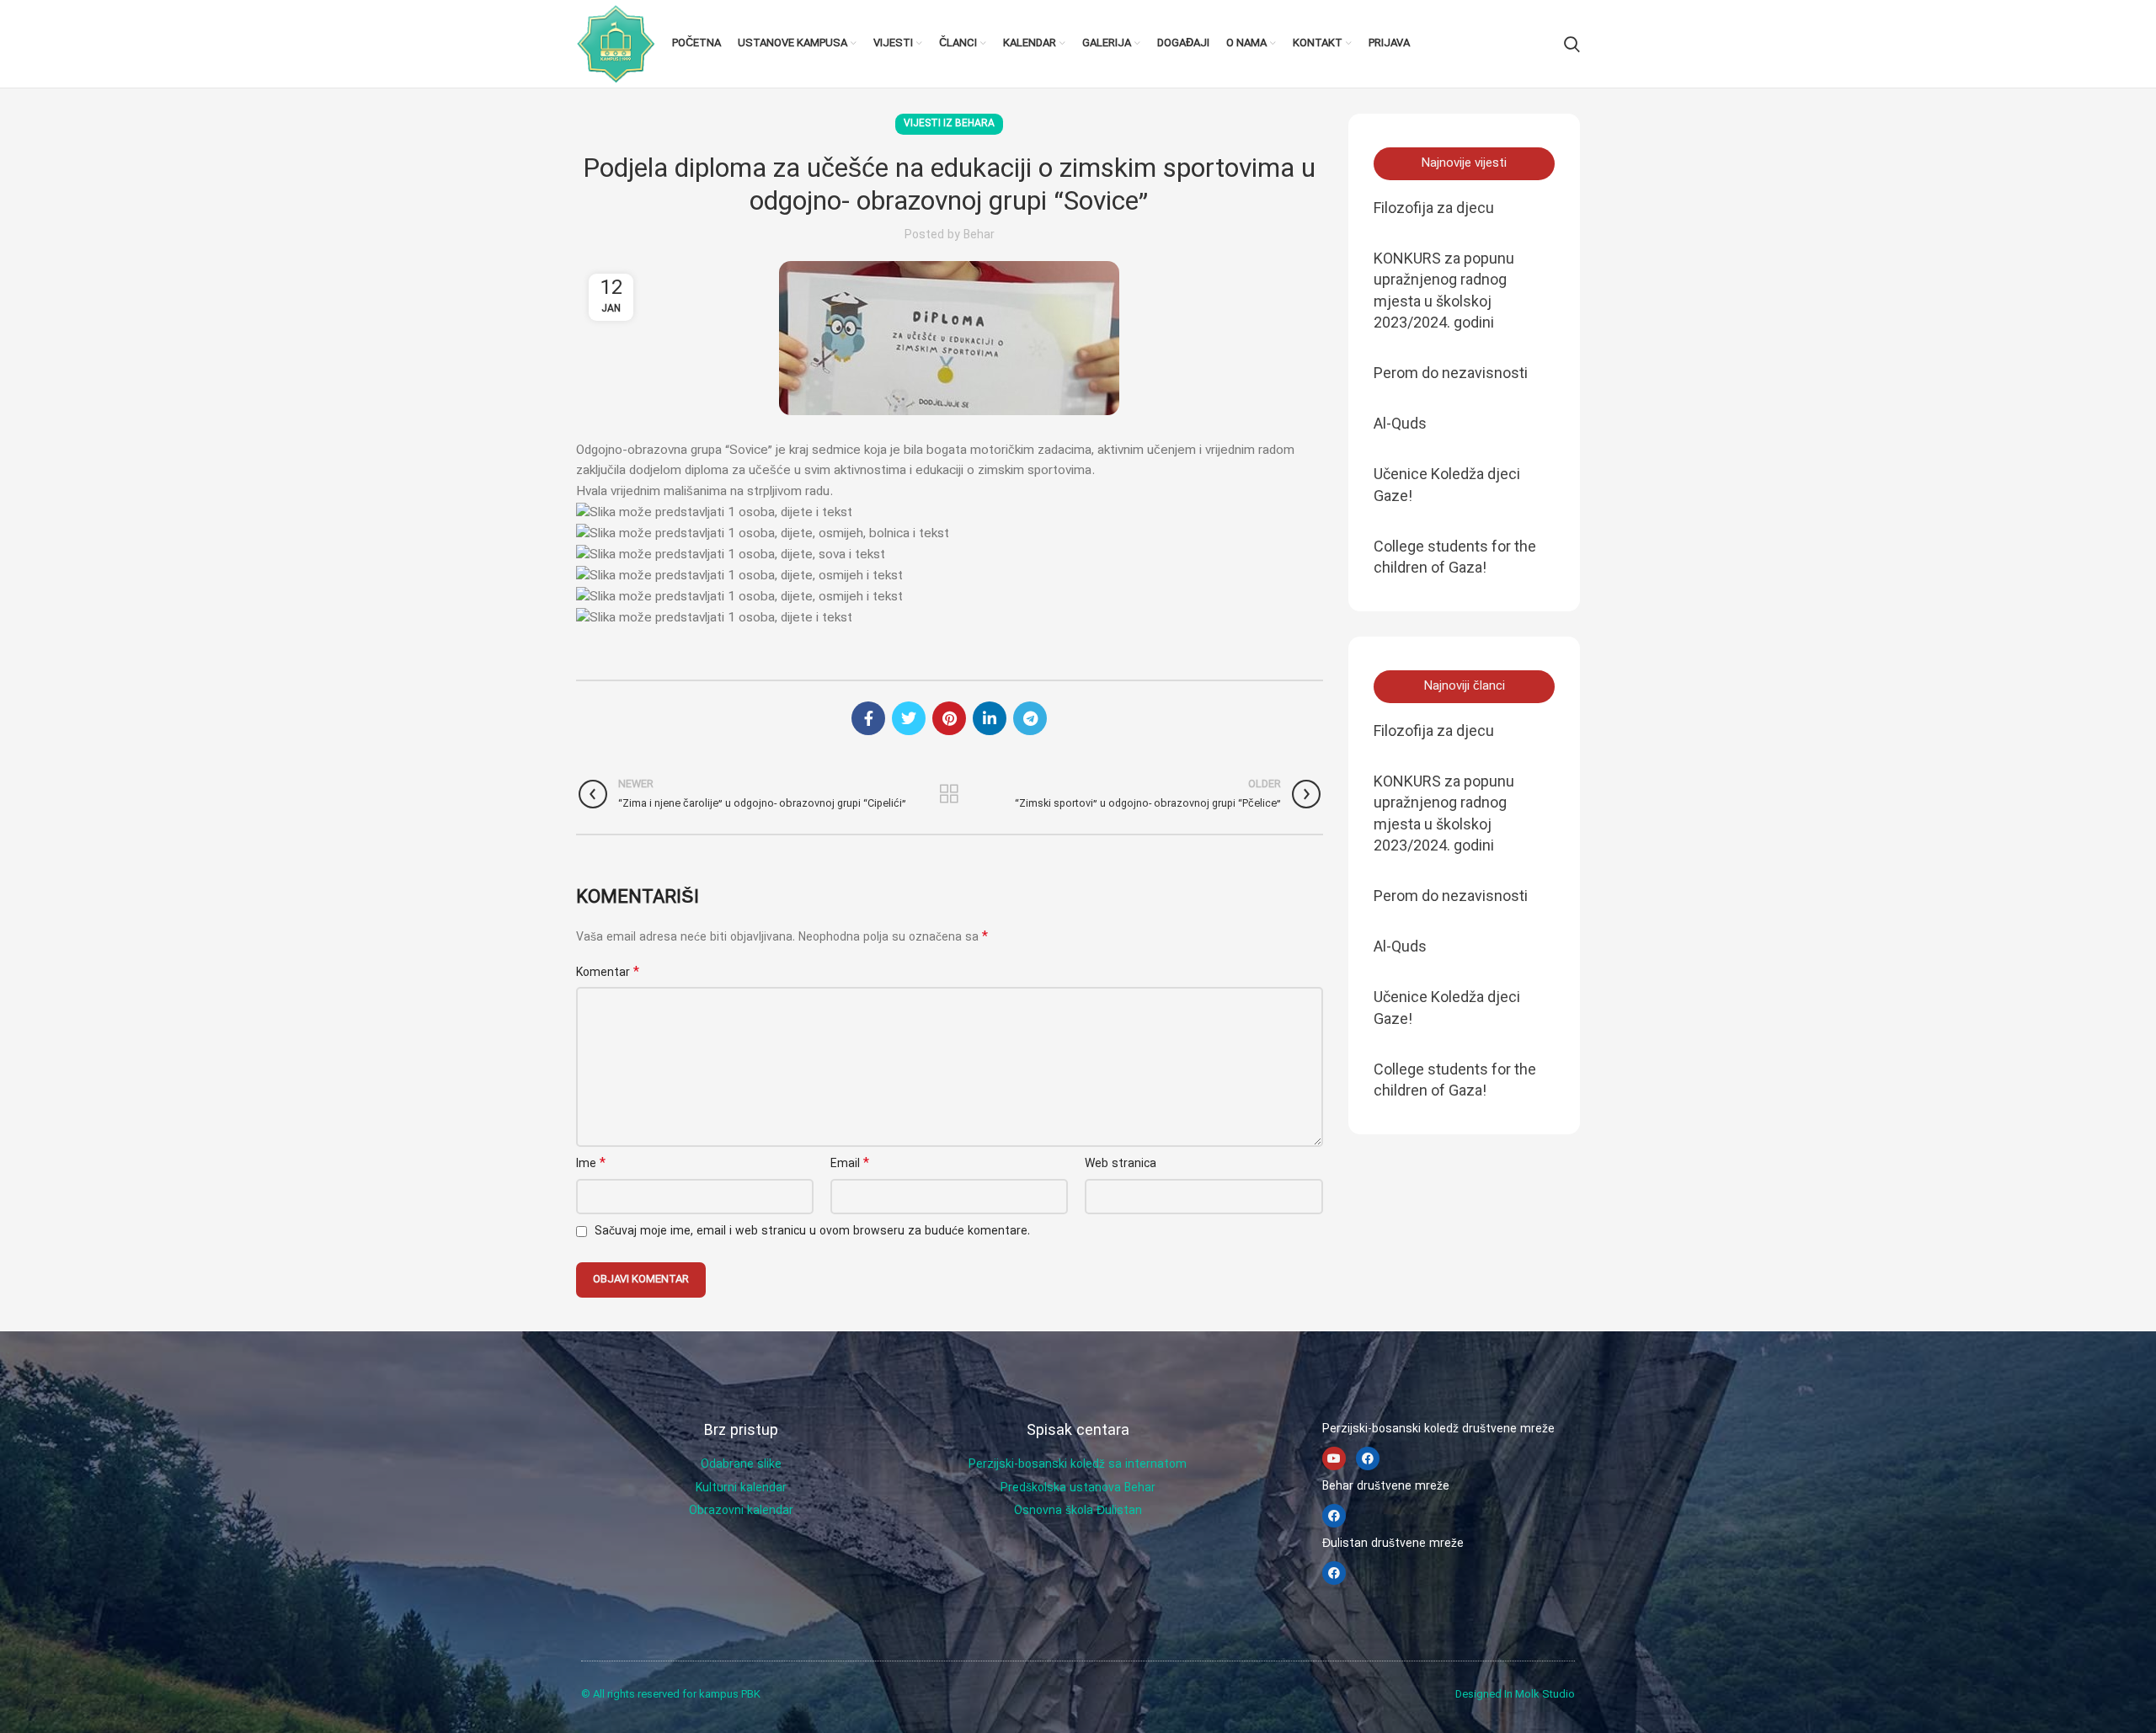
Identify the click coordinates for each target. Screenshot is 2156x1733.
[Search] (1572, 44)
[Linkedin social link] (990, 718)
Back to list (950, 794)
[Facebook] (1368, 1458)
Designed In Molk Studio (1515, 1695)
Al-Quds (1400, 423)
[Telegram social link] (1030, 718)
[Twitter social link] (909, 718)
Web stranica (1121, 1164)
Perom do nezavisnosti (1451, 373)
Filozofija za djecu (1434, 208)
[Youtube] (1334, 1458)
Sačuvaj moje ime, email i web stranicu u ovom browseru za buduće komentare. (812, 1232)
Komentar (608, 973)
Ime (591, 1164)
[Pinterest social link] (949, 718)
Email (850, 1164)
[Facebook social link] (868, 718)
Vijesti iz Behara (949, 124)
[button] (1465, 164)
